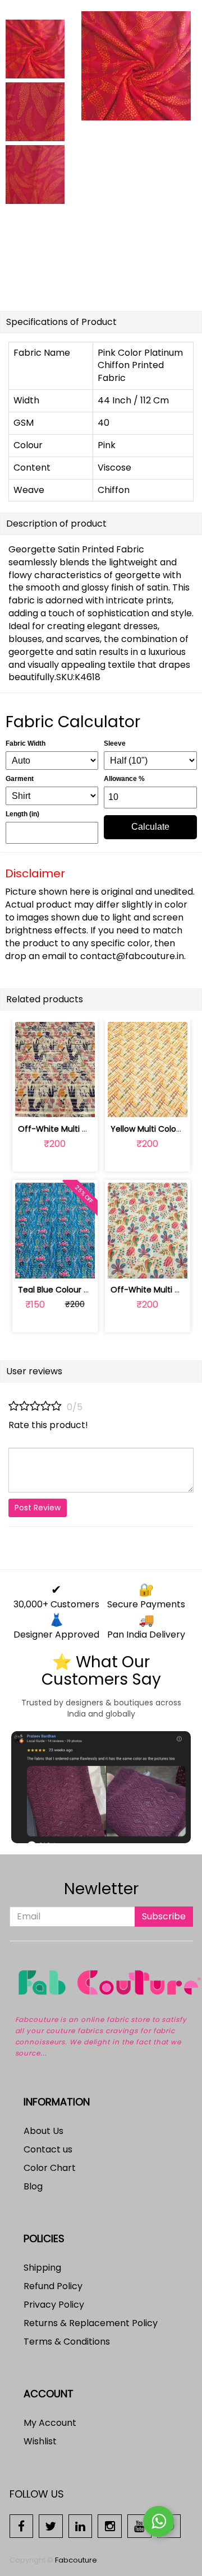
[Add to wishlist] (55, 1102)
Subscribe (164, 1916)
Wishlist (40, 2441)
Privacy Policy (54, 2305)
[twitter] (51, 2525)
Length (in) (22, 814)
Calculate (150, 827)
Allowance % (124, 779)
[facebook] (22, 2525)
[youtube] (139, 2525)
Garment (20, 779)
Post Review (38, 1508)
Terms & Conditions (67, 2342)
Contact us (48, 2149)
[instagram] (110, 2525)
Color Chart (50, 2168)
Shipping (42, 2268)
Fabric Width (26, 743)
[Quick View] (81, 1102)
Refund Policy (53, 2286)
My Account (50, 2423)
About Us (43, 2131)
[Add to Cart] (28, 1102)
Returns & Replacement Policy (91, 2323)
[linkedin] (81, 2525)
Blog (33, 2186)
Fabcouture (76, 2560)
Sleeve (115, 743)
